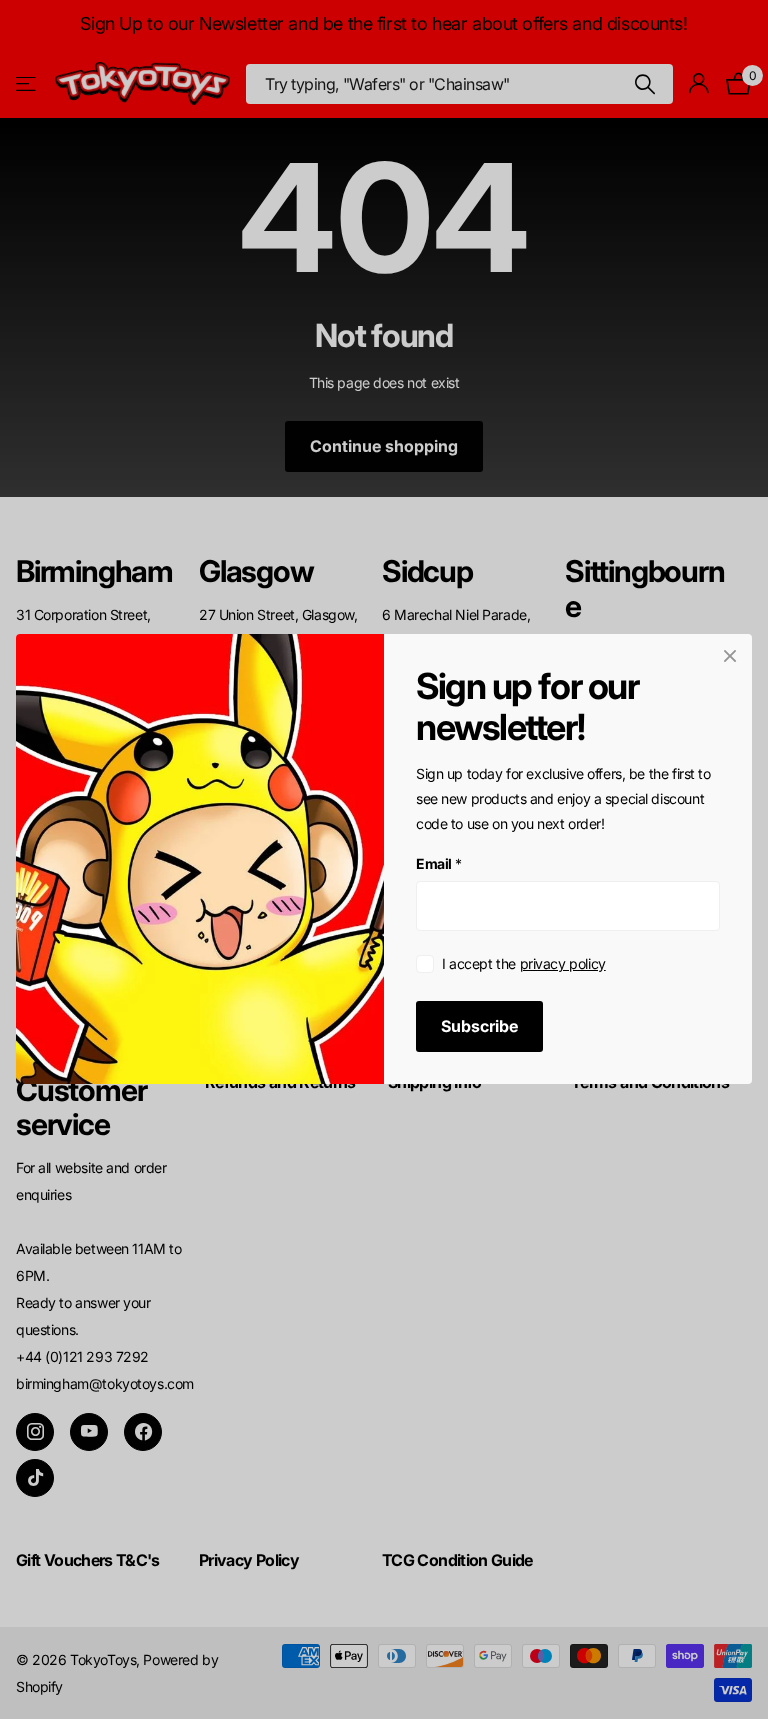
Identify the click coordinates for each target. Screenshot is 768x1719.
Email (439, 864)
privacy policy (563, 963)
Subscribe (479, 1027)
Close (730, 656)
